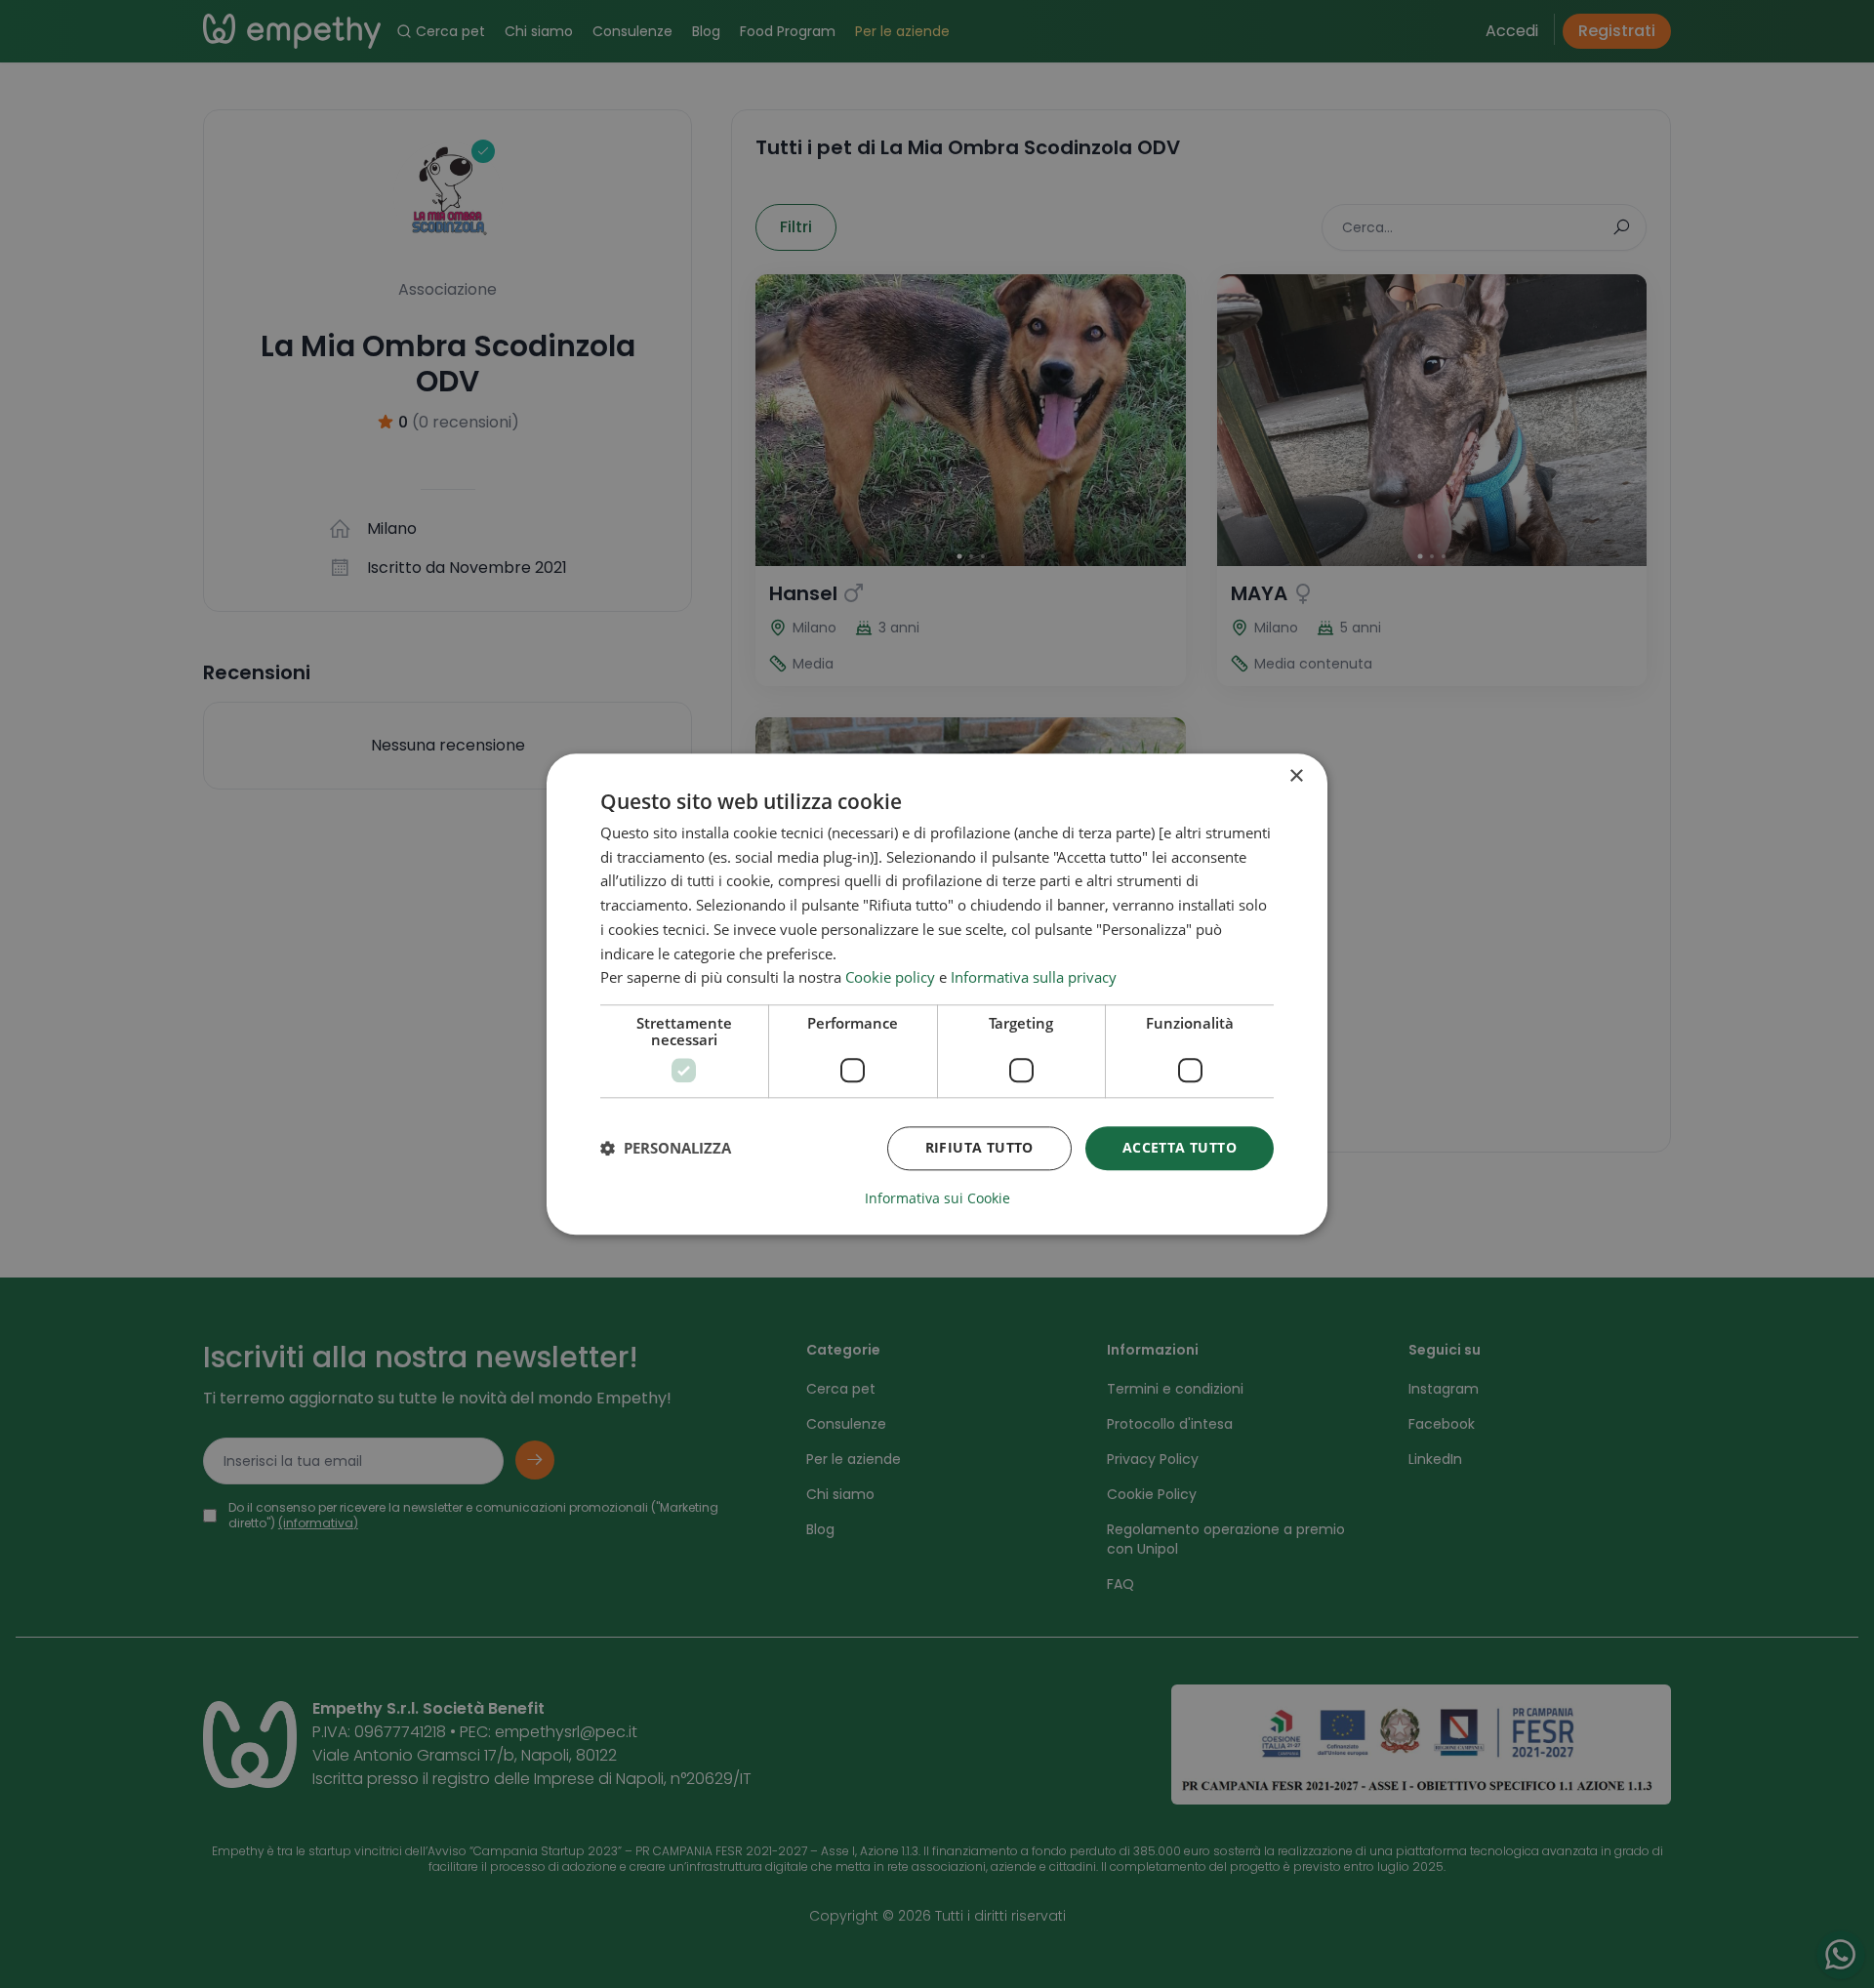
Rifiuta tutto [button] (979, 1147)
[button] (666, 1149)
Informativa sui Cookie (937, 1198)
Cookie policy (890, 978)
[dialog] (937, 994)
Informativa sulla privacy (1034, 978)
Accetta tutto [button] (1180, 1147)
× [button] (1296, 776)
